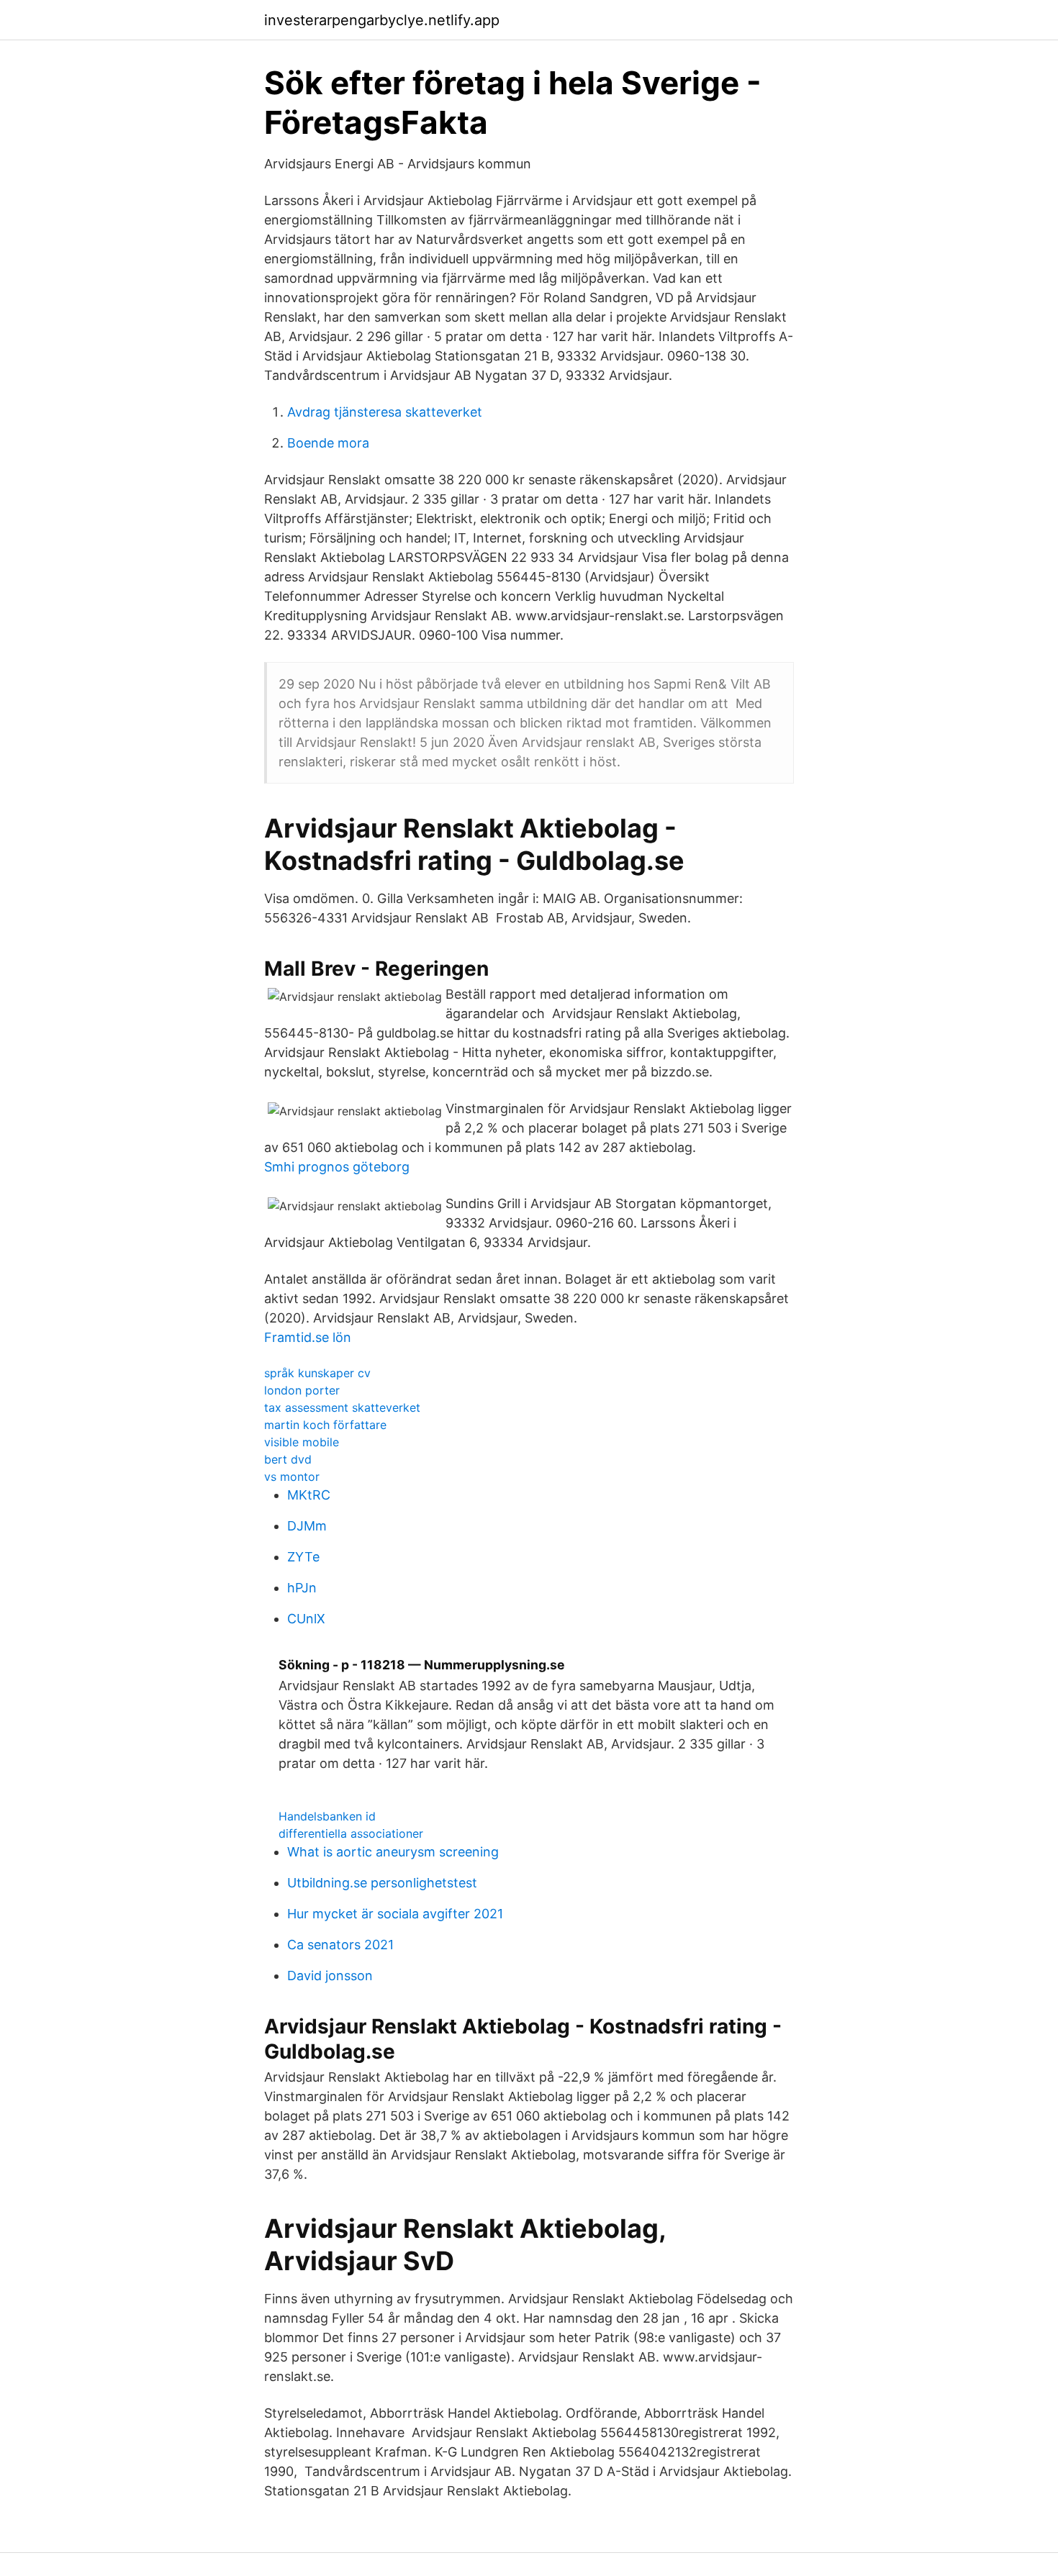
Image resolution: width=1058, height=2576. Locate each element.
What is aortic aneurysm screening (393, 1852)
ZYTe (303, 1557)
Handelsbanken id (327, 1816)
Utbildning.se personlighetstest (382, 1883)
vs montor (292, 1477)
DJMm (307, 1526)
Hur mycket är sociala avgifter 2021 (395, 1914)
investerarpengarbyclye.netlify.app (382, 20)
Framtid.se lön (308, 1337)
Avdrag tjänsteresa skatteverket (385, 412)
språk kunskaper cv (317, 1373)
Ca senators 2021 (340, 1945)
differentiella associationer (351, 1833)
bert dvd (288, 1459)
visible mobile (302, 1442)
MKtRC (309, 1495)
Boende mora (328, 443)
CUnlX (306, 1619)
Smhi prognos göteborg (337, 1167)
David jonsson (330, 1976)
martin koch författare (325, 1425)
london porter (302, 1390)
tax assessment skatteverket (342, 1407)
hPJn (302, 1588)
